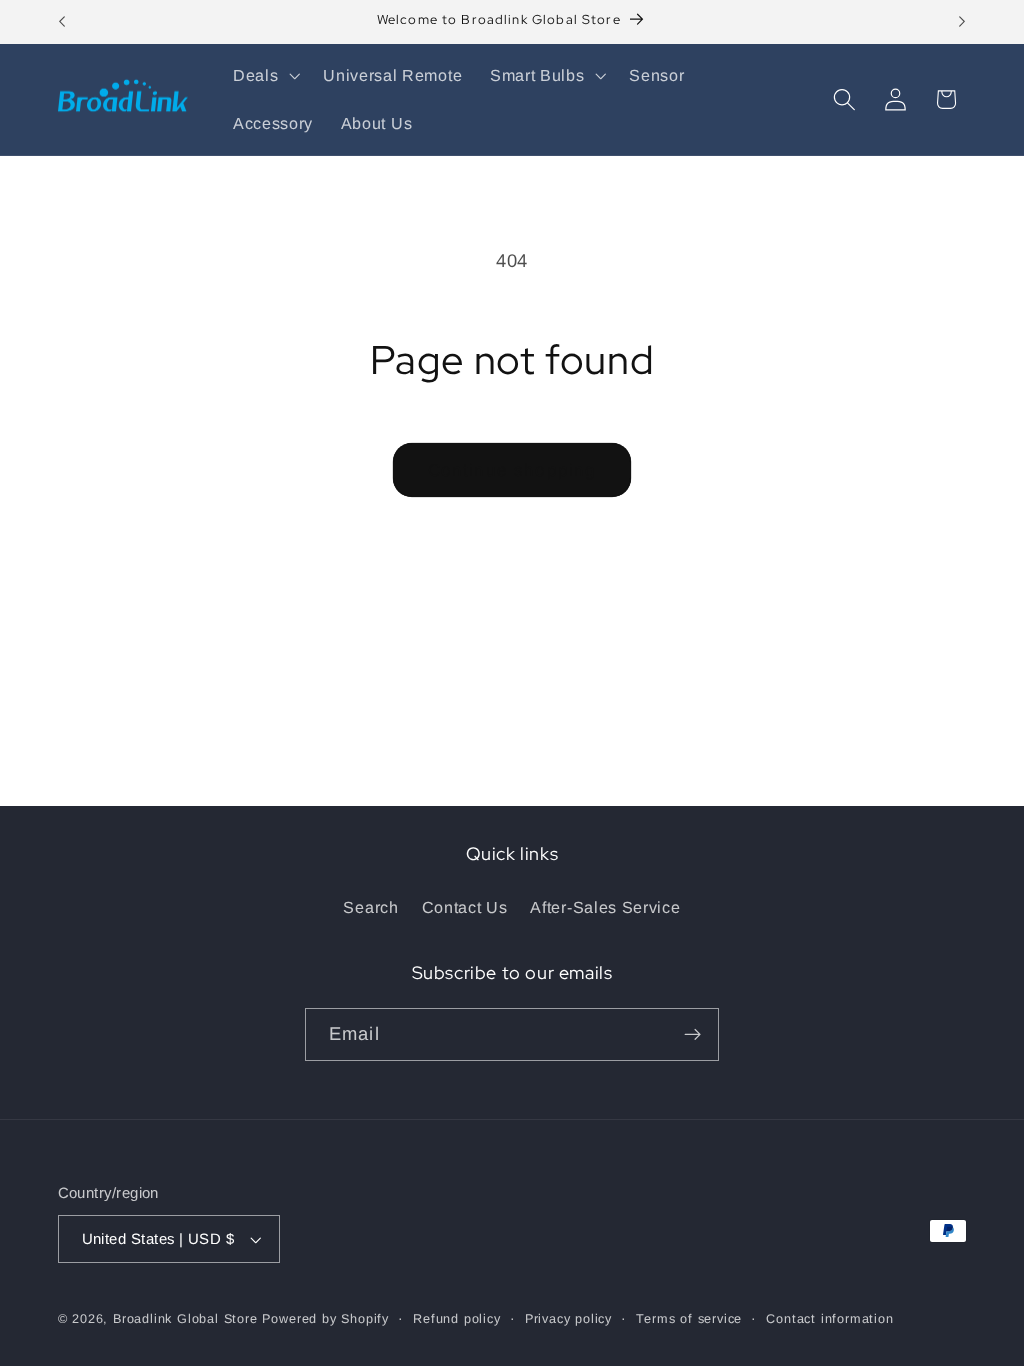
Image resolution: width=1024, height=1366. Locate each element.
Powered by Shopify (325, 1319)
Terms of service (689, 1319)
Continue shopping (512, 470)
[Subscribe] (692, 1035)
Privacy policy (568, 1319)
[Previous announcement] (62, 22)
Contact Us (465, 907)
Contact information (829, 1319)
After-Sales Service (605, 907)
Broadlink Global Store (185, 1319)
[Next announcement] (962, 22)
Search (370, 907)
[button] (264, 76)
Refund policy (456, 1319)
